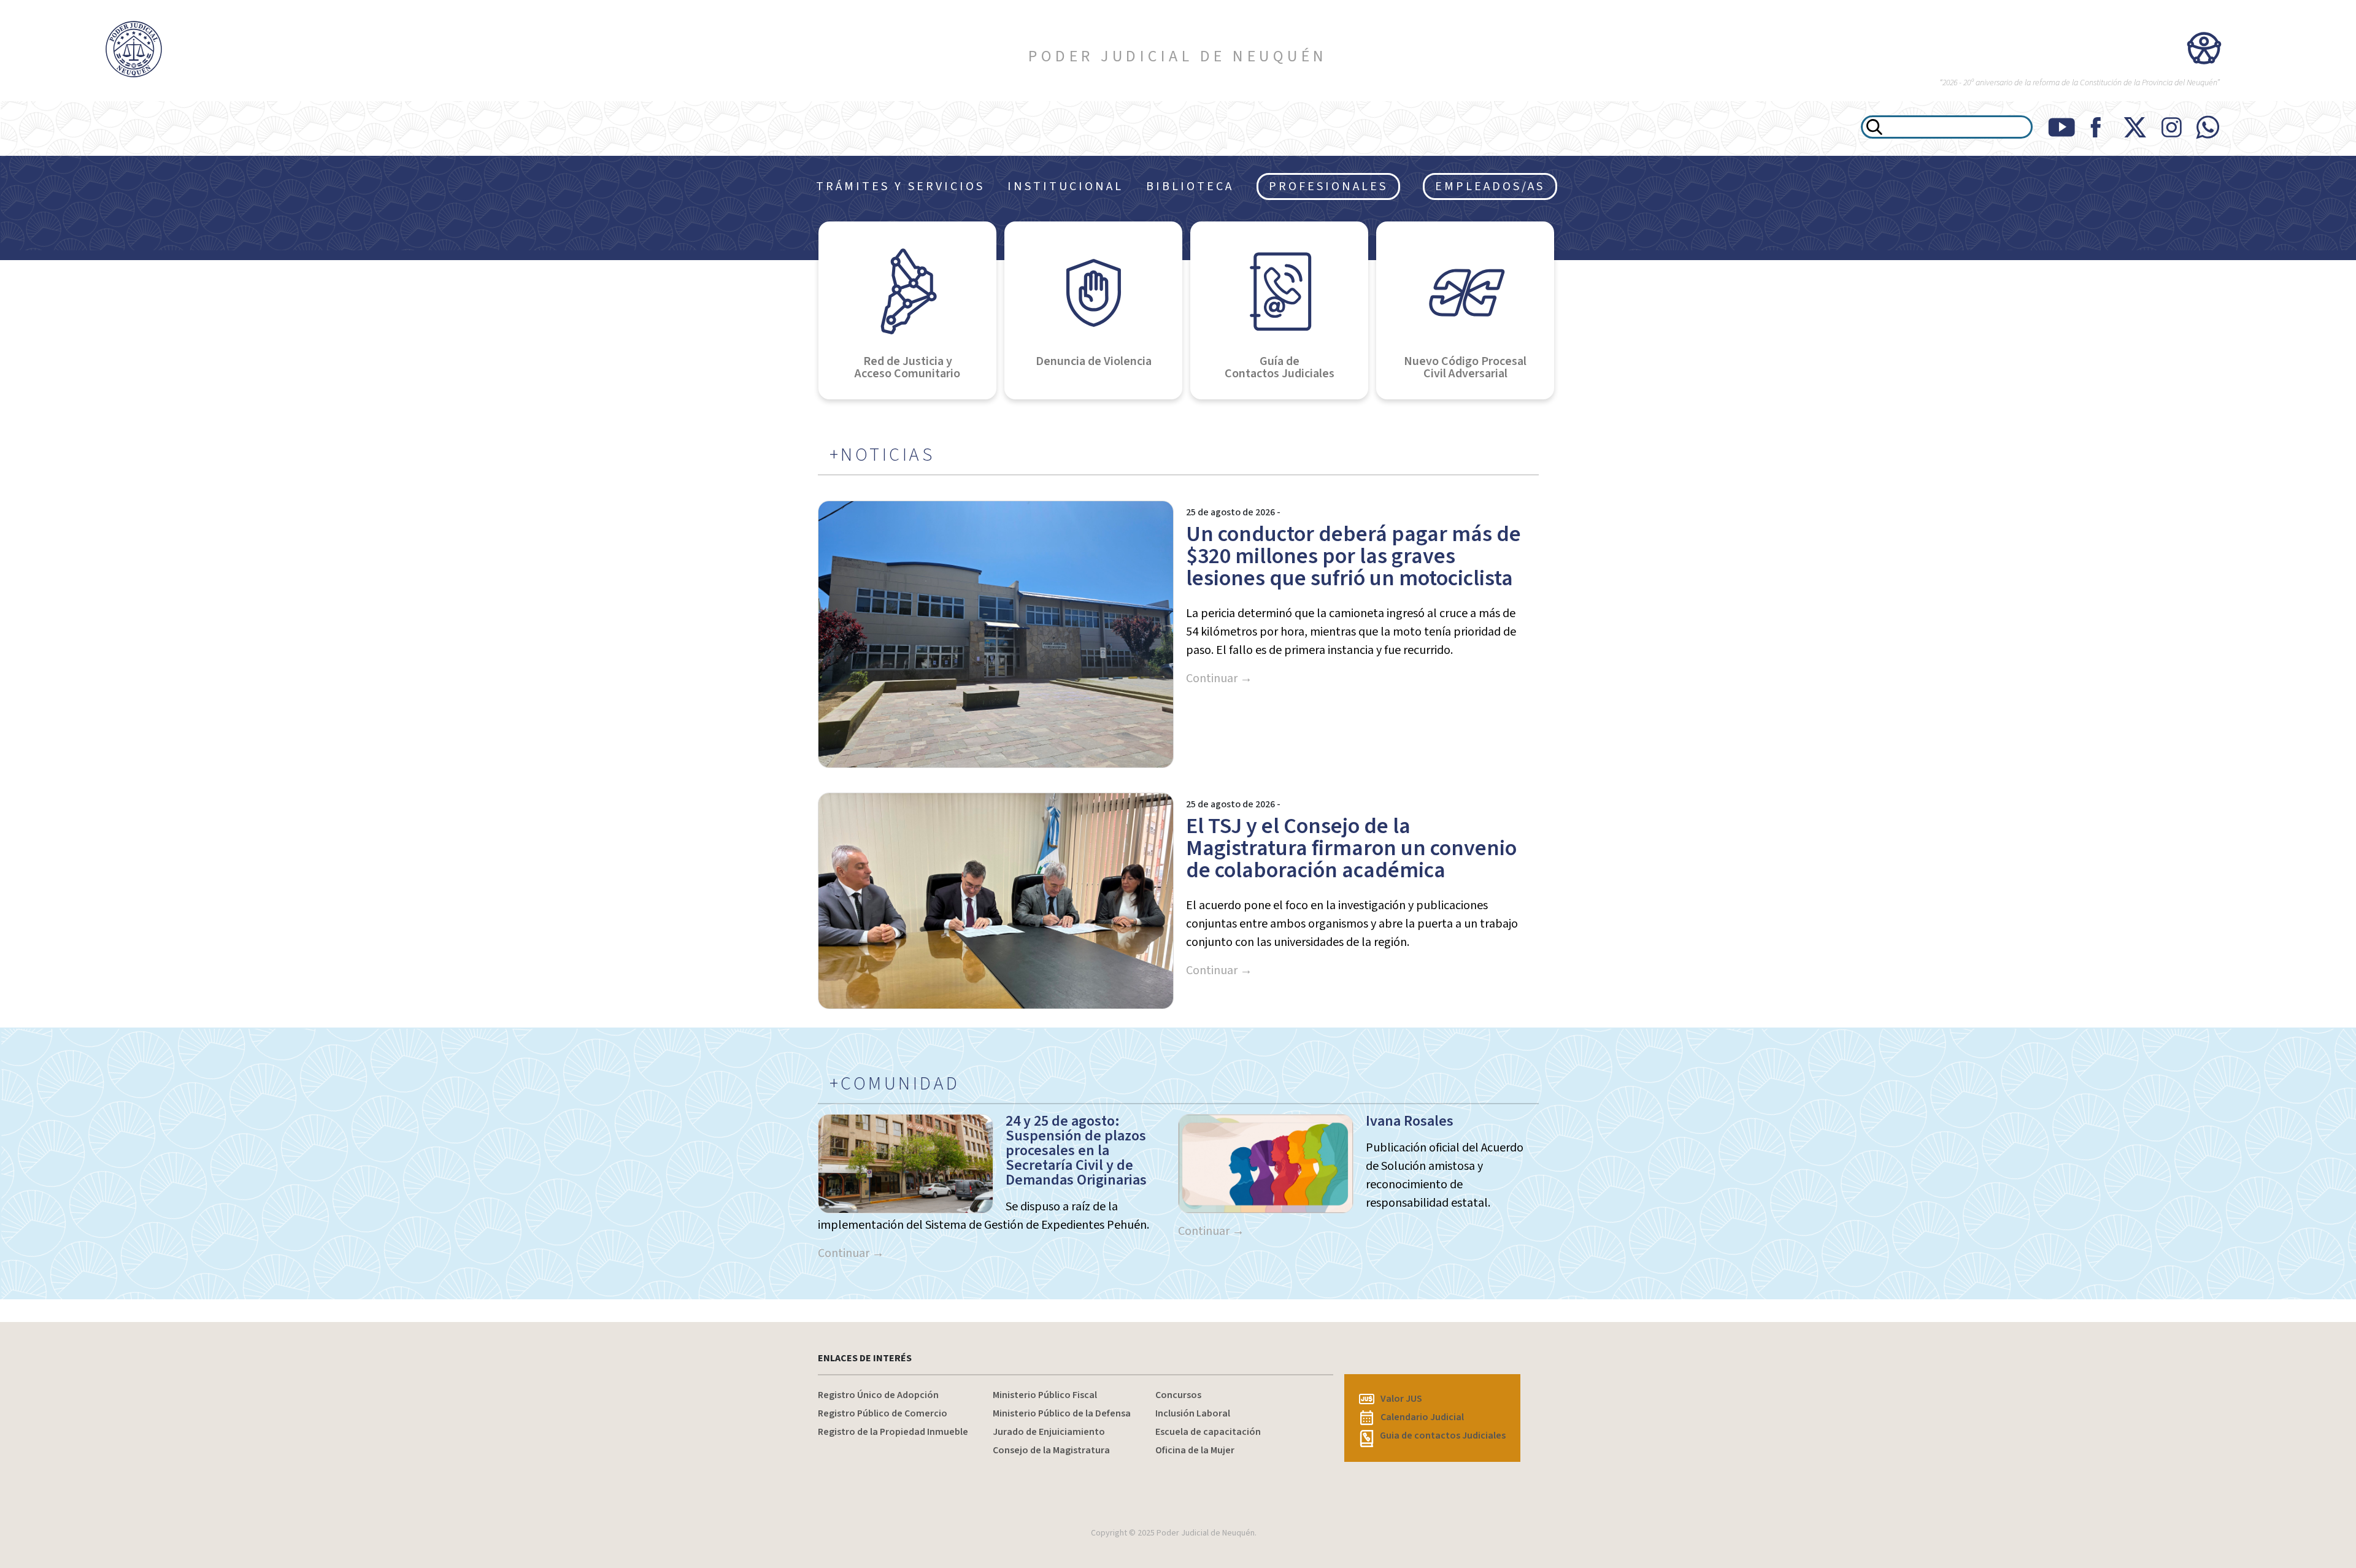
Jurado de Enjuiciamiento (1049, 1432)
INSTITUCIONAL (1065, 186)
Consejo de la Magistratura (1051, 1450)
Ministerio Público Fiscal (1045, 1395)
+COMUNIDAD (895, 1084)
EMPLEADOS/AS (1490, 186)
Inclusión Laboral (1193, 1413)
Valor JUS (1401, 1399)
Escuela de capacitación (1208, 1432)
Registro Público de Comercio (883, 1413)
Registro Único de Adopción (878, 1395)
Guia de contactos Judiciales (1443, 1435)
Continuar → (1219, 678)
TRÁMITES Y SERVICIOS (900, 186)
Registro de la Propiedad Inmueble (893, 1432)
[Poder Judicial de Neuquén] (196, 49)
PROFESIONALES (1328, 186)
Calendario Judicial (1422, 1417)
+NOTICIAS (882, 455)
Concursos (1178, 1395)
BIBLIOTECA (1190, 186)
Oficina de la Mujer (1195, 1450)
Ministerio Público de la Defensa (1062, 1413)
